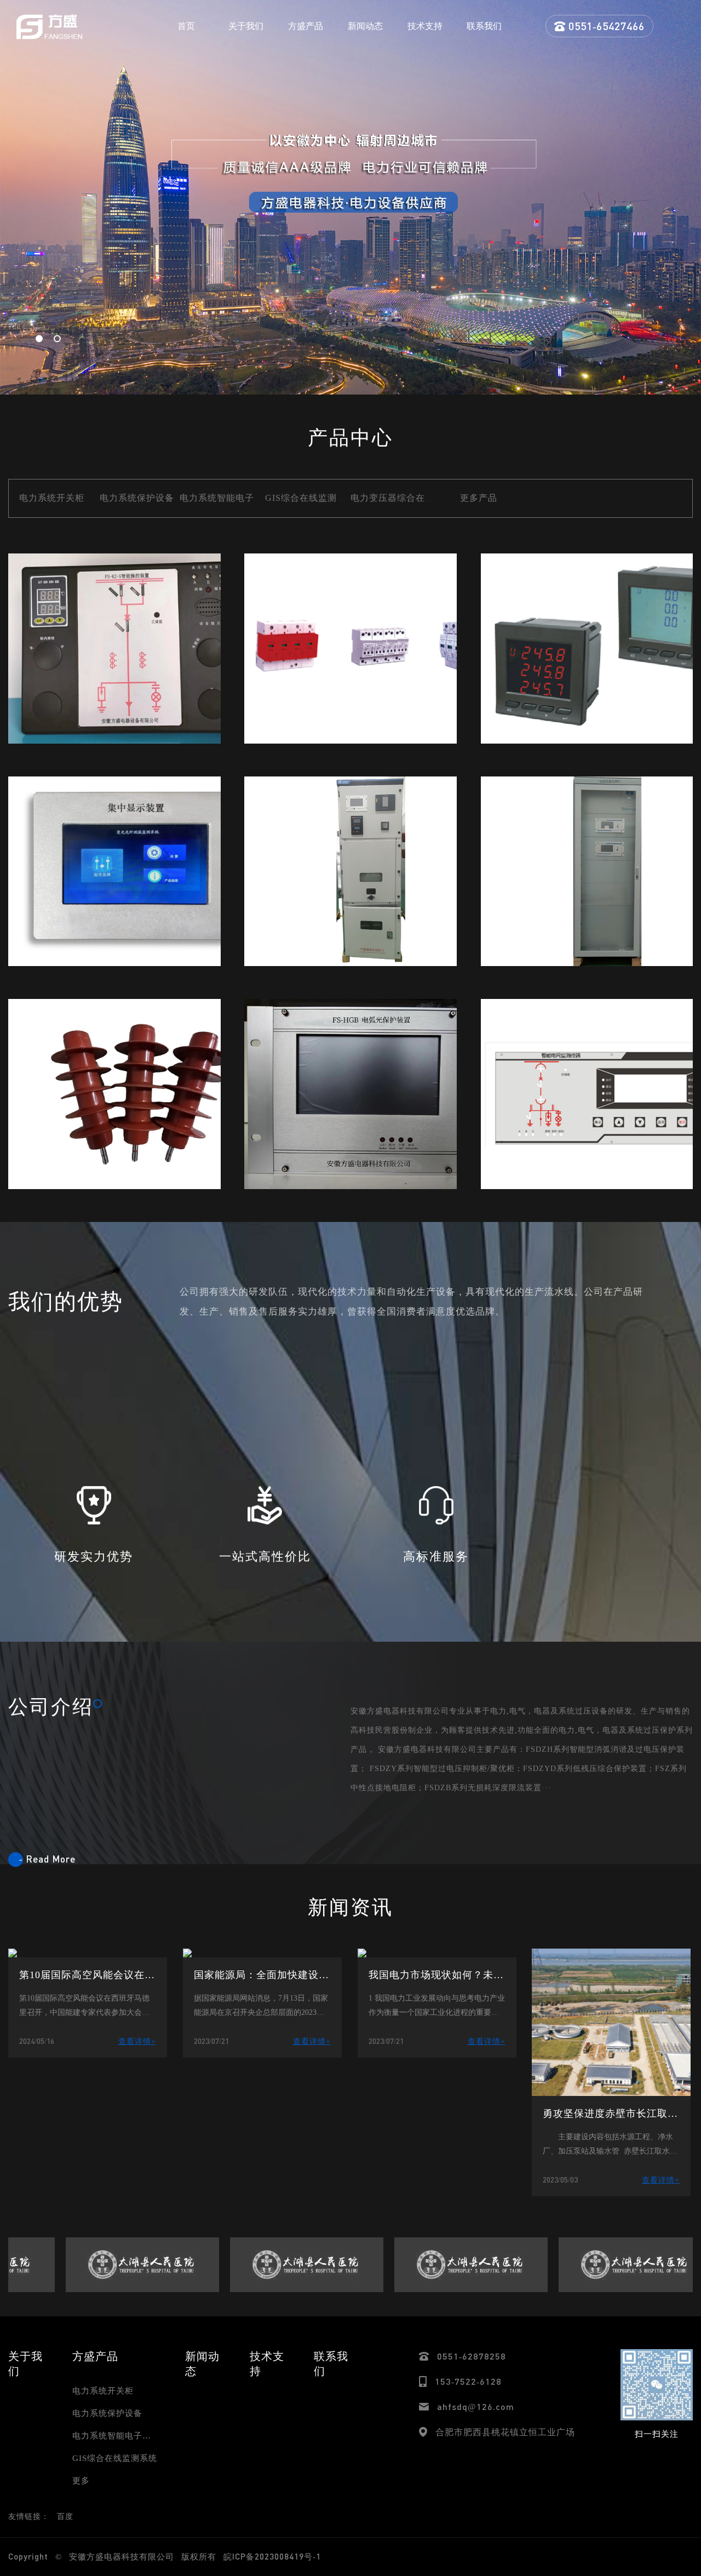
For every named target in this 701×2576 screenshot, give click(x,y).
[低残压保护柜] (350, 872)
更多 (81, 2481)
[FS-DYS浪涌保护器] (350, 649)
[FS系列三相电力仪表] (587, 649)
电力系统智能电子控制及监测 (240, 498)
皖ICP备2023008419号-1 (272, 2556)
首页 (186, 26)
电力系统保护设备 (137, 498)
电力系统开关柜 (52, 498)
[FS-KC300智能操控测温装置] (114, 649)
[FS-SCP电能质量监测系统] (587, 872)
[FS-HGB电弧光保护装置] (350, 1094)
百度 (65, 2517)
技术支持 (425, 26)
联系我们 (484, 26)
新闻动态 (365, 26)
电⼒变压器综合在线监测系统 (411, 498)
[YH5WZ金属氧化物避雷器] (114, 1094)
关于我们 (246, 26)
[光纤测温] (114, 872)
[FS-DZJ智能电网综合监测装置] (587, 1094)
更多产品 (479, 498)
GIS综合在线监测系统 (310, 498)
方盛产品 (306, 26)
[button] (39, 339)
